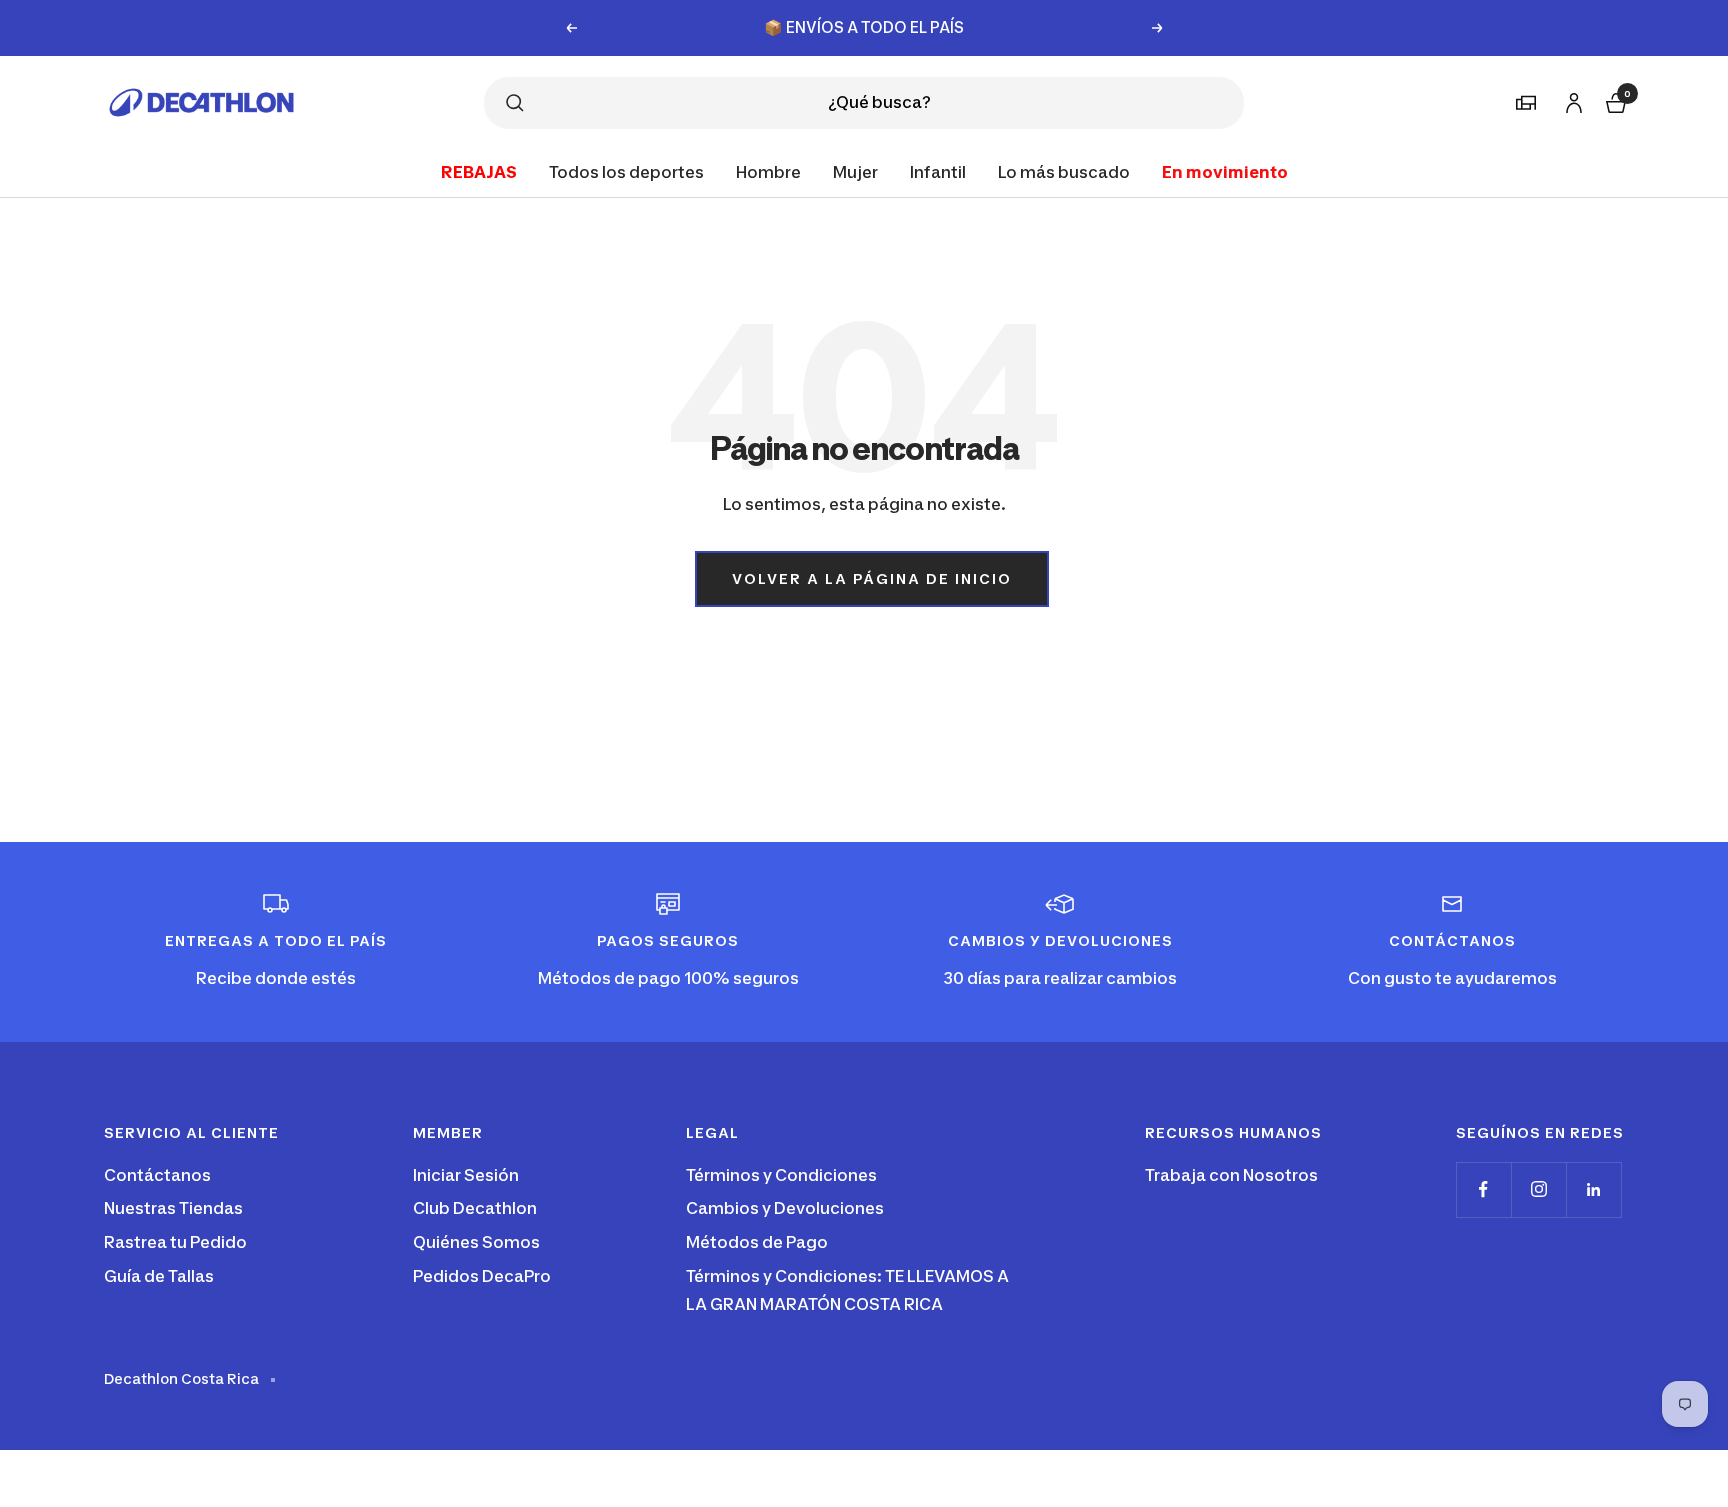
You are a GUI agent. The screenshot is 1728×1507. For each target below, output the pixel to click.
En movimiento (1225, 171)
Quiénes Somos (476, 1242)
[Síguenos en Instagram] (1538, 1189)
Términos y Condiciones (781, 1175)
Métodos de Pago (757, 1242)
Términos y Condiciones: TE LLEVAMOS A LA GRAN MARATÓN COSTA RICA (847, 1290)
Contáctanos (157, 1175)
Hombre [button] (768, 171)
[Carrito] (1614, 100)
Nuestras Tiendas (173, 1208)
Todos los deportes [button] (626, 171)
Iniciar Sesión (466, 1175)
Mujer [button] (855, 171)
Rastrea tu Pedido (175, 1242)
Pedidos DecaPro (482, 1276)
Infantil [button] (938, 171)
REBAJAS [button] (479, 171)
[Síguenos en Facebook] (1483, 1189)
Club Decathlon (475, 1208)
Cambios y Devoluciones (785, 1208)
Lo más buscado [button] (1064, 171)
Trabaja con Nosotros (1231, 1175)
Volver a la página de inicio (872, 578)
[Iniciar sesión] (1571, 99)
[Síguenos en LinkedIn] (1593, 1189)
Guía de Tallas (159, 1276)
